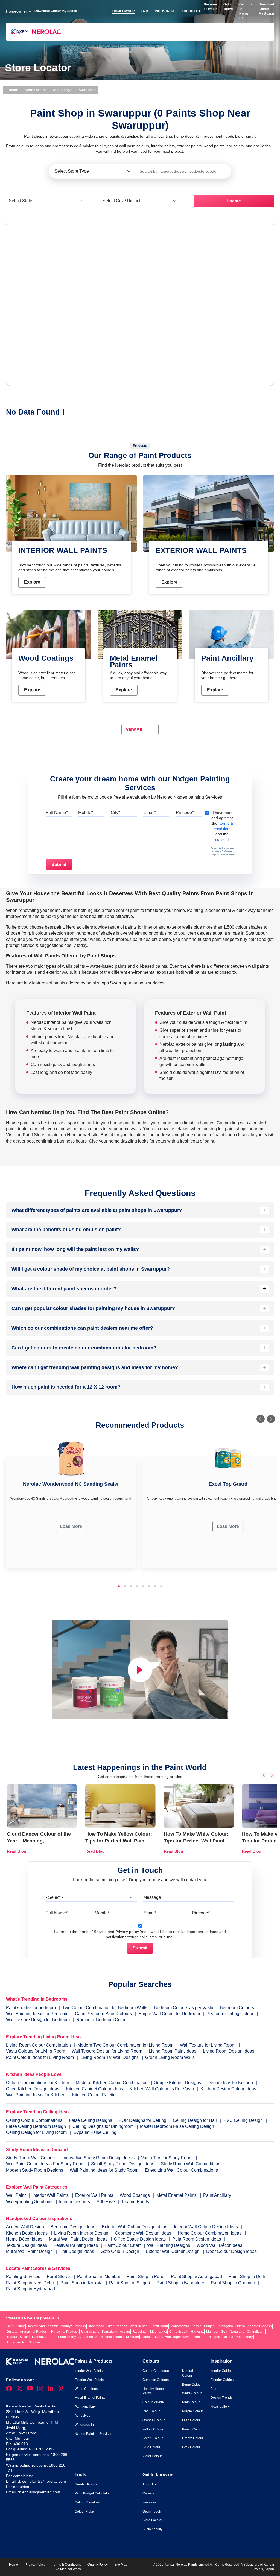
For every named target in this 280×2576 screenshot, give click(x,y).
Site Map (121, 2565)
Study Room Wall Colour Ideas (191, 2164)
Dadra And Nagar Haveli (173, 2337)
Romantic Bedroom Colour (102, 2020)
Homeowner (17, 11)
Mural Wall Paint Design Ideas (79, 2239)
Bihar (21, 2326)
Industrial (165, 11)
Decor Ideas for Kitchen (230, 2083)
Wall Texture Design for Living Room (107, 2051)
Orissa (240, 2326)
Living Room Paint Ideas (173, 2051)
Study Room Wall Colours (32, 2158)
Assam (125, 2332)
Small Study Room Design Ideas (123, 2164)
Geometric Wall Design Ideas (144, 2233)
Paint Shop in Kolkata (82, 2283)
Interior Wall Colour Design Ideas (206, 2227)
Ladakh (147, 2337)
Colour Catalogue (156, 2371)
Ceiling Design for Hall (195, 2120)
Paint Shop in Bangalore (181, 2283)
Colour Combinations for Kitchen (38, 2083)
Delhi (11, 2326)
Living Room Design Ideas (229, 2051)
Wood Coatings (135, 2195)
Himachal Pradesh (65, 2332)
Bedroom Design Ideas (73, 2227)
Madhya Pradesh (73, 2326)
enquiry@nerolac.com (41, 2492)
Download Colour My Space (56, 11)
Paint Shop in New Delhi (30, 2283)
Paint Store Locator (41, 1135)
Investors (149, 2502)
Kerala (197, 2326)
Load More (71, 1526)
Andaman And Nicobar (23, 2342)
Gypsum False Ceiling (95, 2132)
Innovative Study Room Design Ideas (99, 2158)
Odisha (228, 2337)
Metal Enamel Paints (177, 2195)
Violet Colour (152, 2456)
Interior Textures (75, 2202)
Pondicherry (67, 2337)
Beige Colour (192, 2384)
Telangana (225, 2326)
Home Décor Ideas (25, 2239)
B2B (145, 11)
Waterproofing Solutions (30, 2202)
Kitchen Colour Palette (94, 2095)
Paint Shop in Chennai (233, 2283)
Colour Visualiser (87, 2502)
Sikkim (25, 2337)
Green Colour (153, 2438)
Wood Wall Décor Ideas (220, 2245)
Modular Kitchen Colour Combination (112, 2083)
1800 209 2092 (41, 2449)
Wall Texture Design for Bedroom (38, 2020)
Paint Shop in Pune (146, 2277)
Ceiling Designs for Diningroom (103, 2126)
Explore (32, 582)
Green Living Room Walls (170, 2057)
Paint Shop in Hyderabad (30, 2289)
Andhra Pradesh (260, 2326)
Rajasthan (140, 2332)
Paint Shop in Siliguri (130, 2283)
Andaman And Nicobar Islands (101, 2337)
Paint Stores (59, 2277)
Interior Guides (221, 2371)
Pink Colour (191, 2402)
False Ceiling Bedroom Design (36, 2126)
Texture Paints (135, 2202)
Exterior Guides (222, 2380)
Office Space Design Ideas (140, 2239)
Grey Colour (191, 2447)
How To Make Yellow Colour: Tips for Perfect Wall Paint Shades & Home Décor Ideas (119, 1841)
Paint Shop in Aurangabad (197, 2277)
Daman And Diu (44, 2337)
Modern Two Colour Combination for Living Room (125, 2045)
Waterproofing (85, 2425)
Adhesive (106, 2202)
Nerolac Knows (86, 2484)
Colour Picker (85, 2511)
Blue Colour (151, 2447)
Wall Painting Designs (169, 2245)
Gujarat (12, 2332)
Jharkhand (96, 2326)
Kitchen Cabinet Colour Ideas (94, 2089)
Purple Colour (192, 2411)
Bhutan (199, 2337)
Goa (224, 2332)
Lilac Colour (191, 2420)
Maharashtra (180, 2326)
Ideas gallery (220, 2407)
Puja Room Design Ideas (197, 2239)
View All (134, 729)
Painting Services (24, 2277)
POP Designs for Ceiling (142, 2120)
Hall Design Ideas (77, 2251)
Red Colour (151, 2411)
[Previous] (261, 1419)
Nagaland (237, 2332)
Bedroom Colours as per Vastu (184, 2008)
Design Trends (221, 2398)
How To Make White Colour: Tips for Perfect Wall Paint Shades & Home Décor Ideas (197, 1841)
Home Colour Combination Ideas (210, 2233)
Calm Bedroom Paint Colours (103, 2014)
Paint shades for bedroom (31, 2008)
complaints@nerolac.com (44, 2481)
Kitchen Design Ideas (27, 2233)
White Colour (192, 2393)
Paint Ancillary (218, 2195)
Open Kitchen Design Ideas (33, 2089)
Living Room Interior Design (82, 2233)
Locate (234, 201)
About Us (149, 2484)
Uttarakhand (90, 2332)
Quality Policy (98, 2565)
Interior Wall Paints (51, 2195)
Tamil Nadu (159, 2326)
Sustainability (152, 2529)
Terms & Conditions (66, 2565)
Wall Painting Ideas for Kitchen (36, 2095)
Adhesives (82, 2416)
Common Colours (156, 2380)
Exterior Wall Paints (95, 2195)
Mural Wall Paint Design (30, 2251)
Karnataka (110, 2332)
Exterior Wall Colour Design (173, 2251)
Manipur (212, 2332)
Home (13, 90)
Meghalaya (158, 2332)
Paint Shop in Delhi (248, 2277)
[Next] (271, 1419)
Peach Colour (192, 2429)
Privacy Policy (35, 2565)
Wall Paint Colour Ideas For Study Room (46, 2164)
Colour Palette (153, 2402)
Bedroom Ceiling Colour (230, 2014)
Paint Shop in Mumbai (99, 2277)
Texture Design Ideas (27, 2245)
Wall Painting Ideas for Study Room (105, 2170)
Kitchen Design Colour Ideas (228, 2089)
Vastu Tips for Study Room (167, 2158)
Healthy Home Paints (153, 2391)
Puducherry (244, 2337)
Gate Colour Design (120, 2251)
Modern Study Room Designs (35, 2170)
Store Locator (35, 90)
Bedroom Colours (237, 2008)
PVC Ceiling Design (243, 2120)
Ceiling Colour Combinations (34, 2120)
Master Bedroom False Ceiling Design (177, 2126)
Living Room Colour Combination (38, 2045)
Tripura (12, 2337)
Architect (191, 11)
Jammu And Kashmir (43, 2326)
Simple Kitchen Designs (178, 2083)
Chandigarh (256, 2332)
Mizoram (132, 2337)
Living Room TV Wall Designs (110, 2057)
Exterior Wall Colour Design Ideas (135, 2227)
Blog (214, 2389)
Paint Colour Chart (123, 2245)
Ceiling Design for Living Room (36, 2132)
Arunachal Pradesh (34, 2332)
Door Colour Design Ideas (231, 2251)
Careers (148, 2493)
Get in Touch (152, 2511)
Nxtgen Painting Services (93, 2434)
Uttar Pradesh (117, 2326)
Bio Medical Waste (68, 2569)
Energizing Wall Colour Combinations (181, 2170)
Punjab (209, 2326)
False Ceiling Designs (91, 2120)
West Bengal (62, 90)
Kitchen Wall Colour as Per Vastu (162, 2089)
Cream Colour (193, 2438)
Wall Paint (16, 2195)
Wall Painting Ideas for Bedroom (37, 2014)
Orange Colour (154, 2420)
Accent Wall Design (26, 2227)
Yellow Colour (153, 2429)
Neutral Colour (188, 2373)
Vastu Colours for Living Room (36, 2051)
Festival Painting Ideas (76, 2245)
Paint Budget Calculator (92, 2493)
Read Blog (17, 1851)
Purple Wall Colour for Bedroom (169, 2014)
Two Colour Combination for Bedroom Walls (105, 2008)
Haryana (197, 2332)
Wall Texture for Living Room (208, 2045)
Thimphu (214, 2337)
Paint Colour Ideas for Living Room (40, 2057)
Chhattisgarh (179, 2332)
